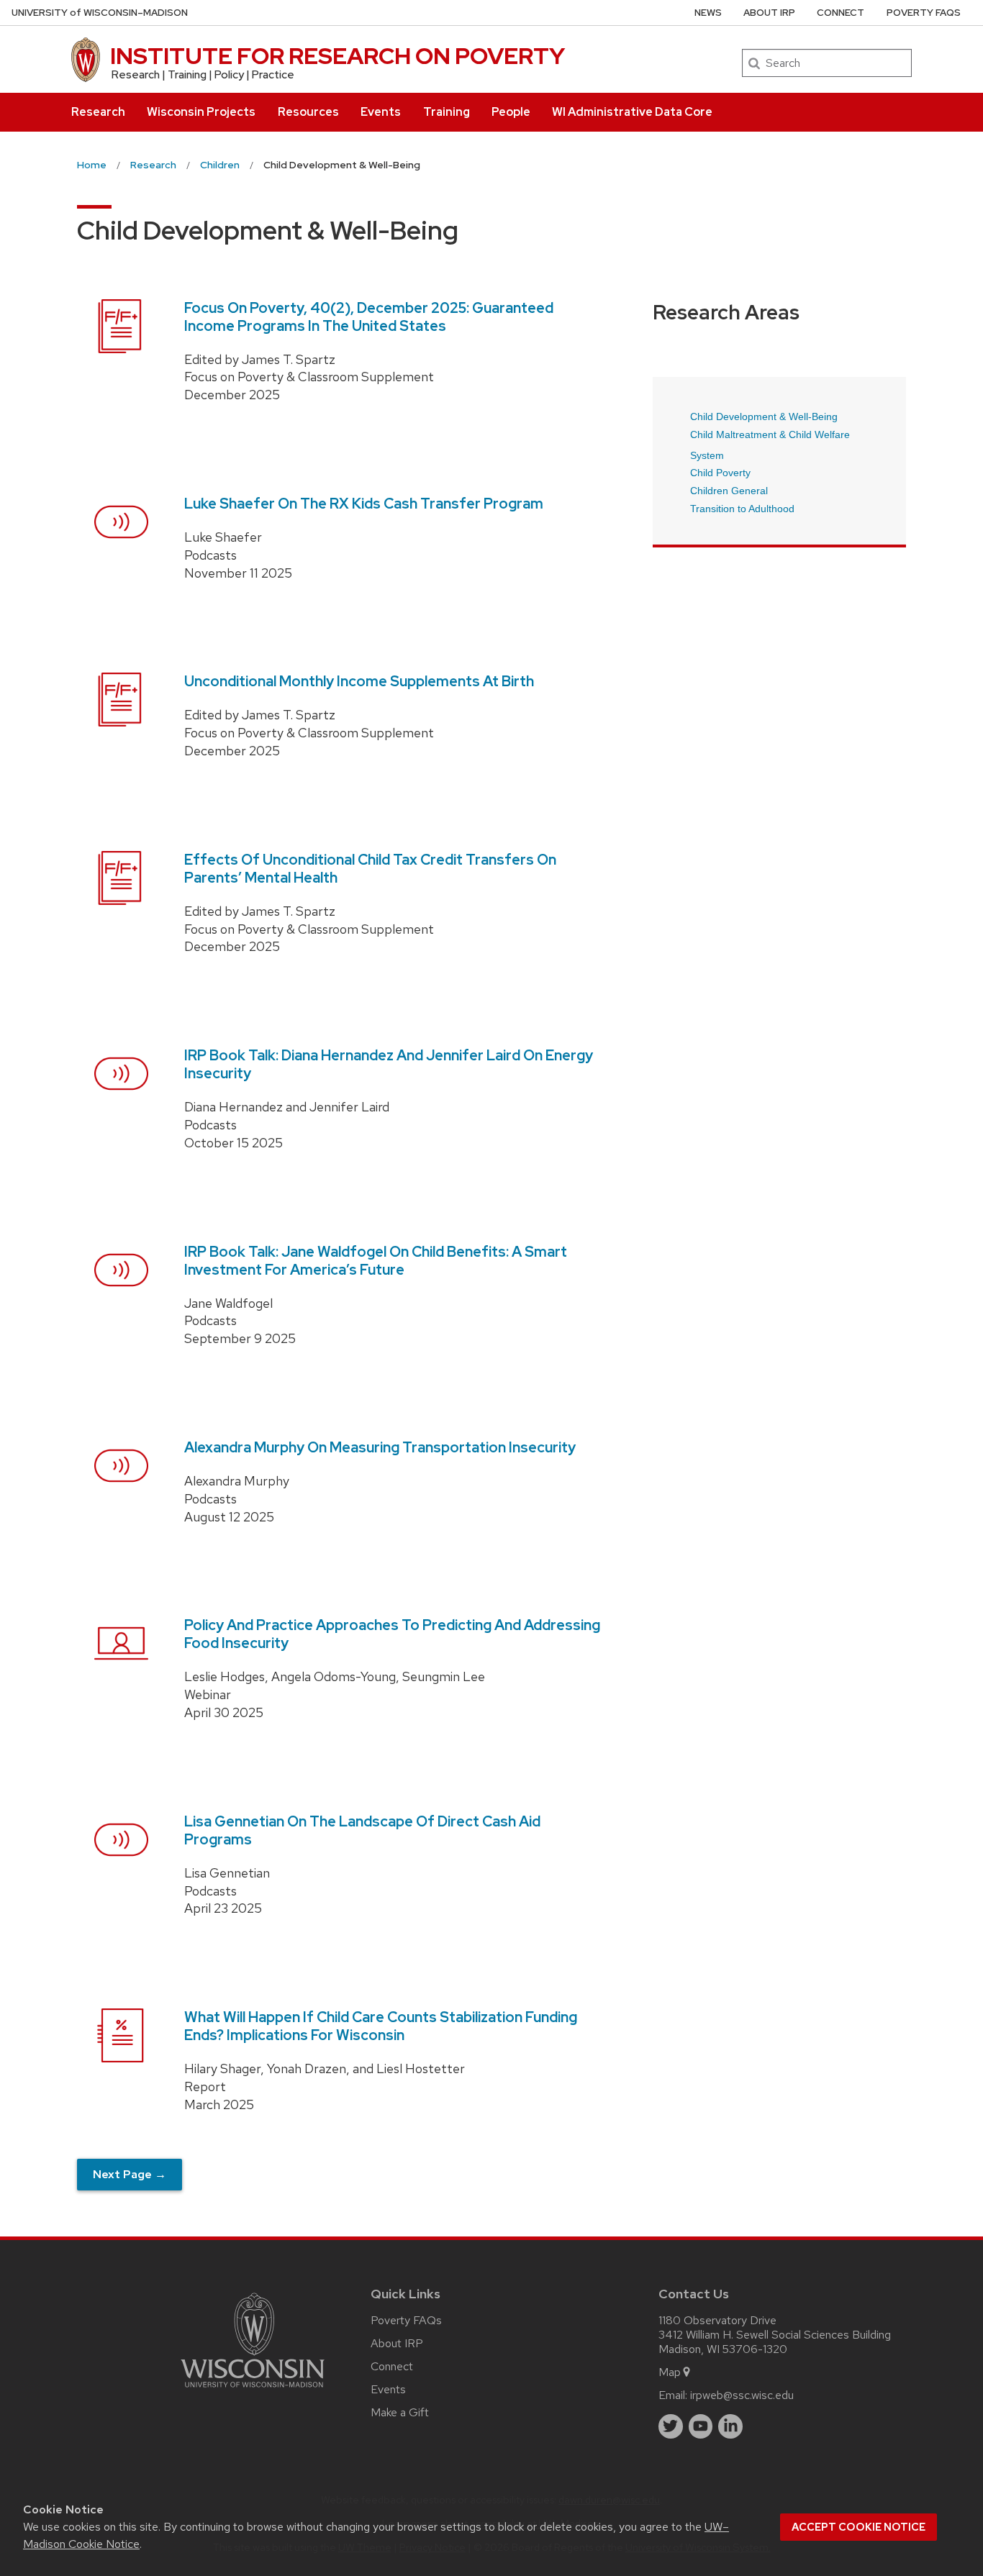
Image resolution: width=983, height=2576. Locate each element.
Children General (729, 491)
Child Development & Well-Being (764, 417)
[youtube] (701, 2426)
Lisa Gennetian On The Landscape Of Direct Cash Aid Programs (362, 1830)
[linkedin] (730, 2426)
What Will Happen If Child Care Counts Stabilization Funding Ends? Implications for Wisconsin (381, 2026)
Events (381, 112)
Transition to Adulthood (742, 509)
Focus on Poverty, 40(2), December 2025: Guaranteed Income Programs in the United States (369, 317)
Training (447, 112)
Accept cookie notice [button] (859, 2527)
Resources (308, 112)
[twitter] (671, 2426)
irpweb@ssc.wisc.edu (742, 2395)
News (708, 13)
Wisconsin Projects (201, 112)
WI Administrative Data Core (632, 112)
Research (98, 112)
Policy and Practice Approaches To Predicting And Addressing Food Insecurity (392, 1634)
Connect (841, 13)
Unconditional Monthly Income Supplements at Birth (359, 681)
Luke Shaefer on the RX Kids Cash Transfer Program (364, 504)
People (511, 112)
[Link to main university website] (253, 2390)
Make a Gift (400, 2412)
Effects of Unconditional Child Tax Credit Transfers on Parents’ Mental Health (370, 869)
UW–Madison (100, 13)
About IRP (769, 13)
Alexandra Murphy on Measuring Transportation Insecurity (380, 1447)
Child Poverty (720, 473)
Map (670, 2372)
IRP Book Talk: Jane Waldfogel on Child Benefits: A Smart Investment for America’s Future (376, 1261)
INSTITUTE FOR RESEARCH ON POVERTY (338, 56)
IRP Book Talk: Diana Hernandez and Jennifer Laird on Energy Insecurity (389, 1064)
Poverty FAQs (924, 13)
